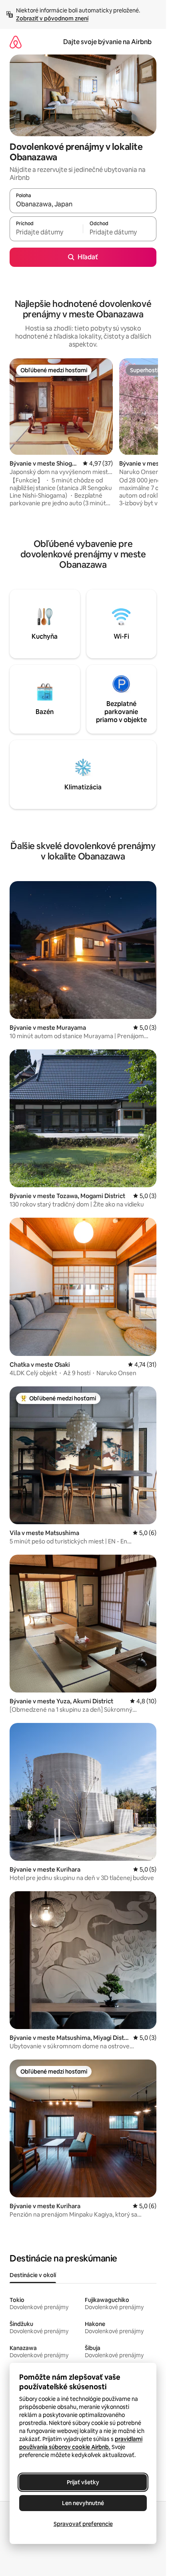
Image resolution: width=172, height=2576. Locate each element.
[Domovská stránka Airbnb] (16, 42)
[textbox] (46, 232)
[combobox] (83, 204)
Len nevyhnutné (83, 2503)
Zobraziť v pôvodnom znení (52, 18)
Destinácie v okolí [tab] (33, 2275)
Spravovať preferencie (83, 2524)
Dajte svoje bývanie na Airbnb (107, 42)
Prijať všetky (83, 2482)
